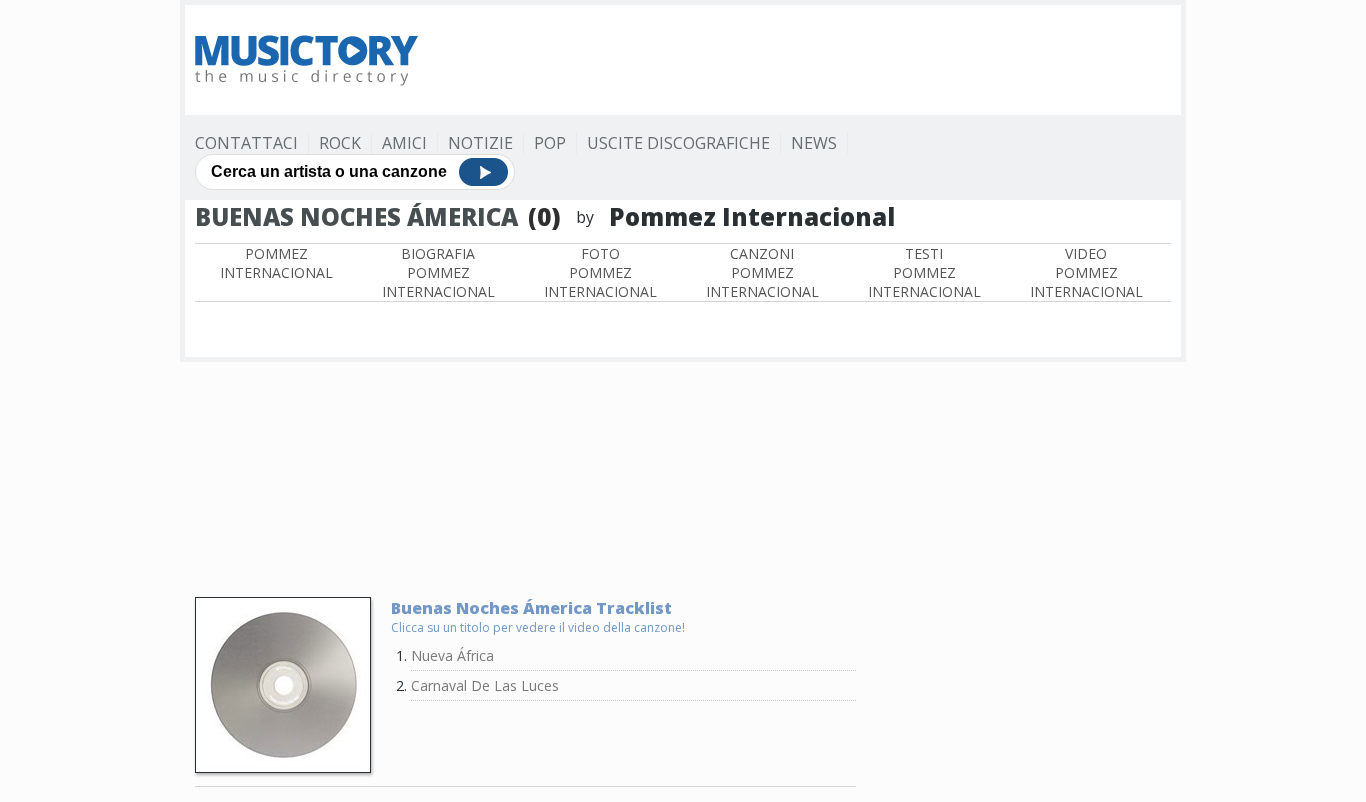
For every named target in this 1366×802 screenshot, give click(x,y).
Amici (404, 143)
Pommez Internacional (276, 263)
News (814, 143)
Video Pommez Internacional (1086, 272)
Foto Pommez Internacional (600, 272)
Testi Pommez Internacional (924, 272)
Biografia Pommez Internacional (438, 272)
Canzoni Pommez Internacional (762, 272)
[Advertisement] (807, 60)
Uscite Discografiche (678, 143)
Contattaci (246, 143)
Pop (550, 143)
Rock (340, 143)
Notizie (480, 143)
